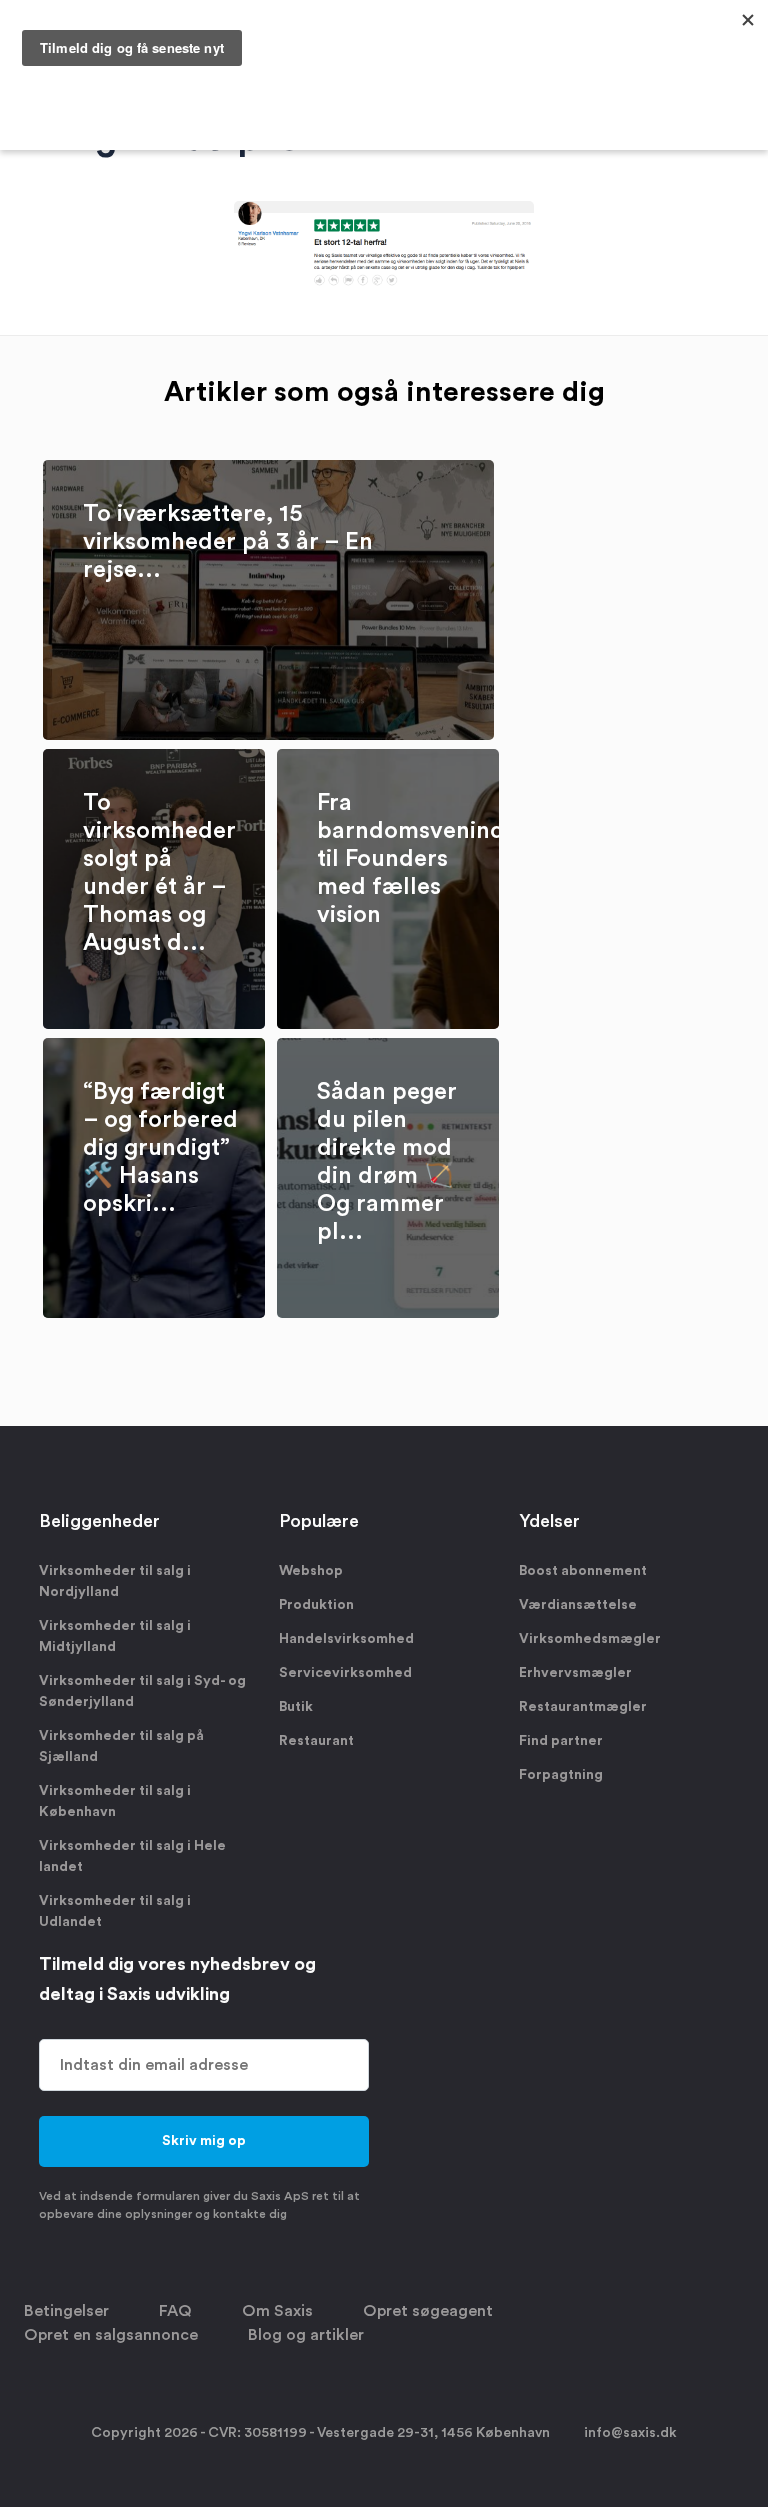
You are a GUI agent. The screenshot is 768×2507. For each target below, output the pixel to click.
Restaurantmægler (583, 1707)
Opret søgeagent (428, 2311)
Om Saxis (277, 2311)
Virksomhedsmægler (590, 1639)
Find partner (561, 1741)
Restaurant (316, 1741)
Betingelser (66, 2311)
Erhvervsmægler (575, 1673)
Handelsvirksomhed (346, 1639)
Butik (296, 1707)
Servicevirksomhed (345, 1673)
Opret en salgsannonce (111, 2335)
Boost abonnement (583, 1571)
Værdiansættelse (578, 1605)
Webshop (311, 1571)
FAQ (175, 2311)
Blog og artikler (306, 2335)
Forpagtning (561, 1775)
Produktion (316, 1605)
